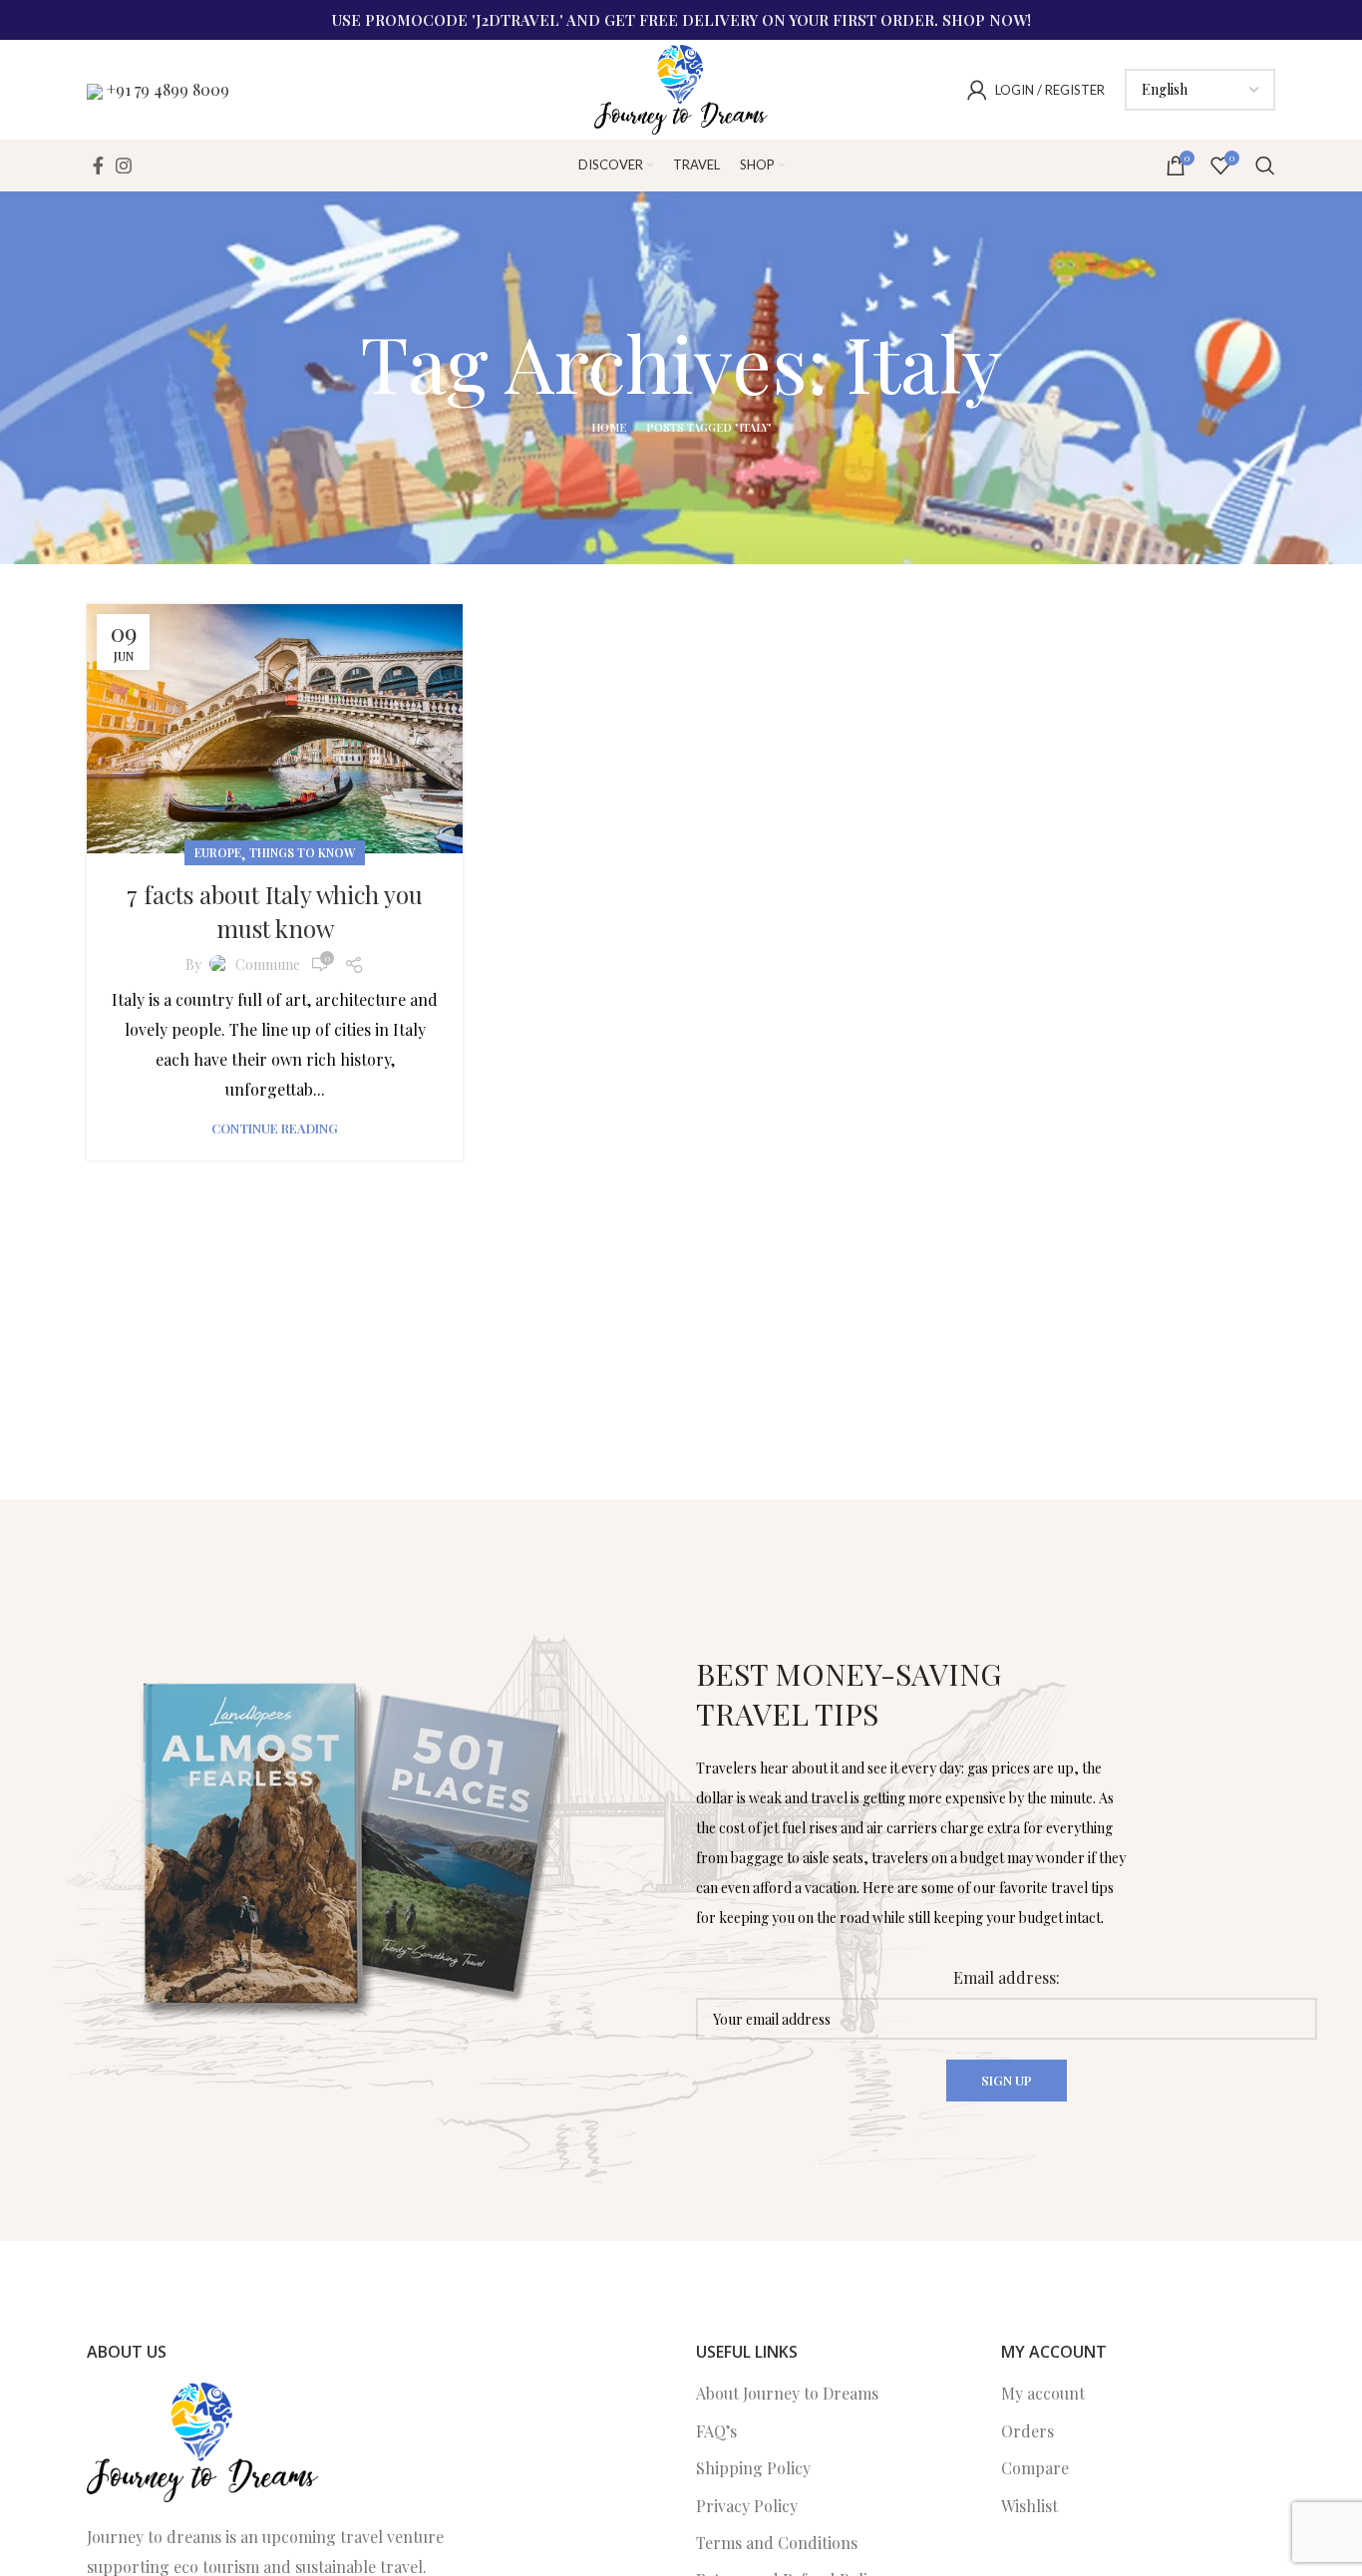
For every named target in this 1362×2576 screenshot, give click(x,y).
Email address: (1007, 1977)
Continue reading (275, 1128)
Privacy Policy (747, 2506)
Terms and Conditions (777, 2543)
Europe (218, 852)
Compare (1035, 2468)
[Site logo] (681, 87)
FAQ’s (716, 2431)
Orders (1027, 2431)
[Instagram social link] (124, 165)
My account (1043, 2393)
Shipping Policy (753, 2468)
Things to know (302, 852)
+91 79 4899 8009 (168, 89)
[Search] (1265, 165)
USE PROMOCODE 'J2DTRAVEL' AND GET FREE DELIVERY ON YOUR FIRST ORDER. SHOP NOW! (681, 20)
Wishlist (1029, 2506)
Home (609, 427)
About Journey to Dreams (787, 2393)
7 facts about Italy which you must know (275, 911)
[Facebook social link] (98, 165)
